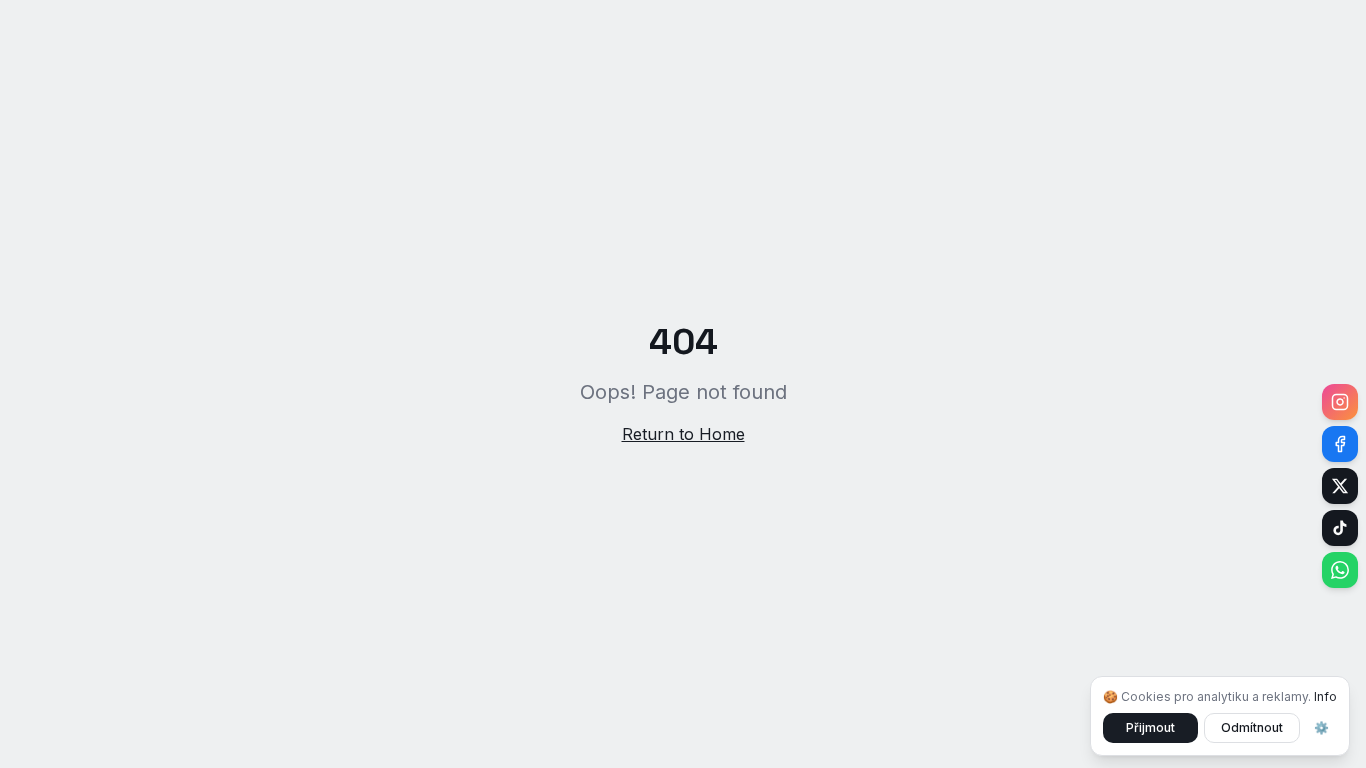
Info (1325, 696)
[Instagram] (1340, 402)
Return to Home (683, 434)
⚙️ (1321, 727)
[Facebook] (1340, 444)
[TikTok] (1340, 528)
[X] (1340, 486)
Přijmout (1150, 727)
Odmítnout (1252, 727)
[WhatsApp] (1340, 570)
